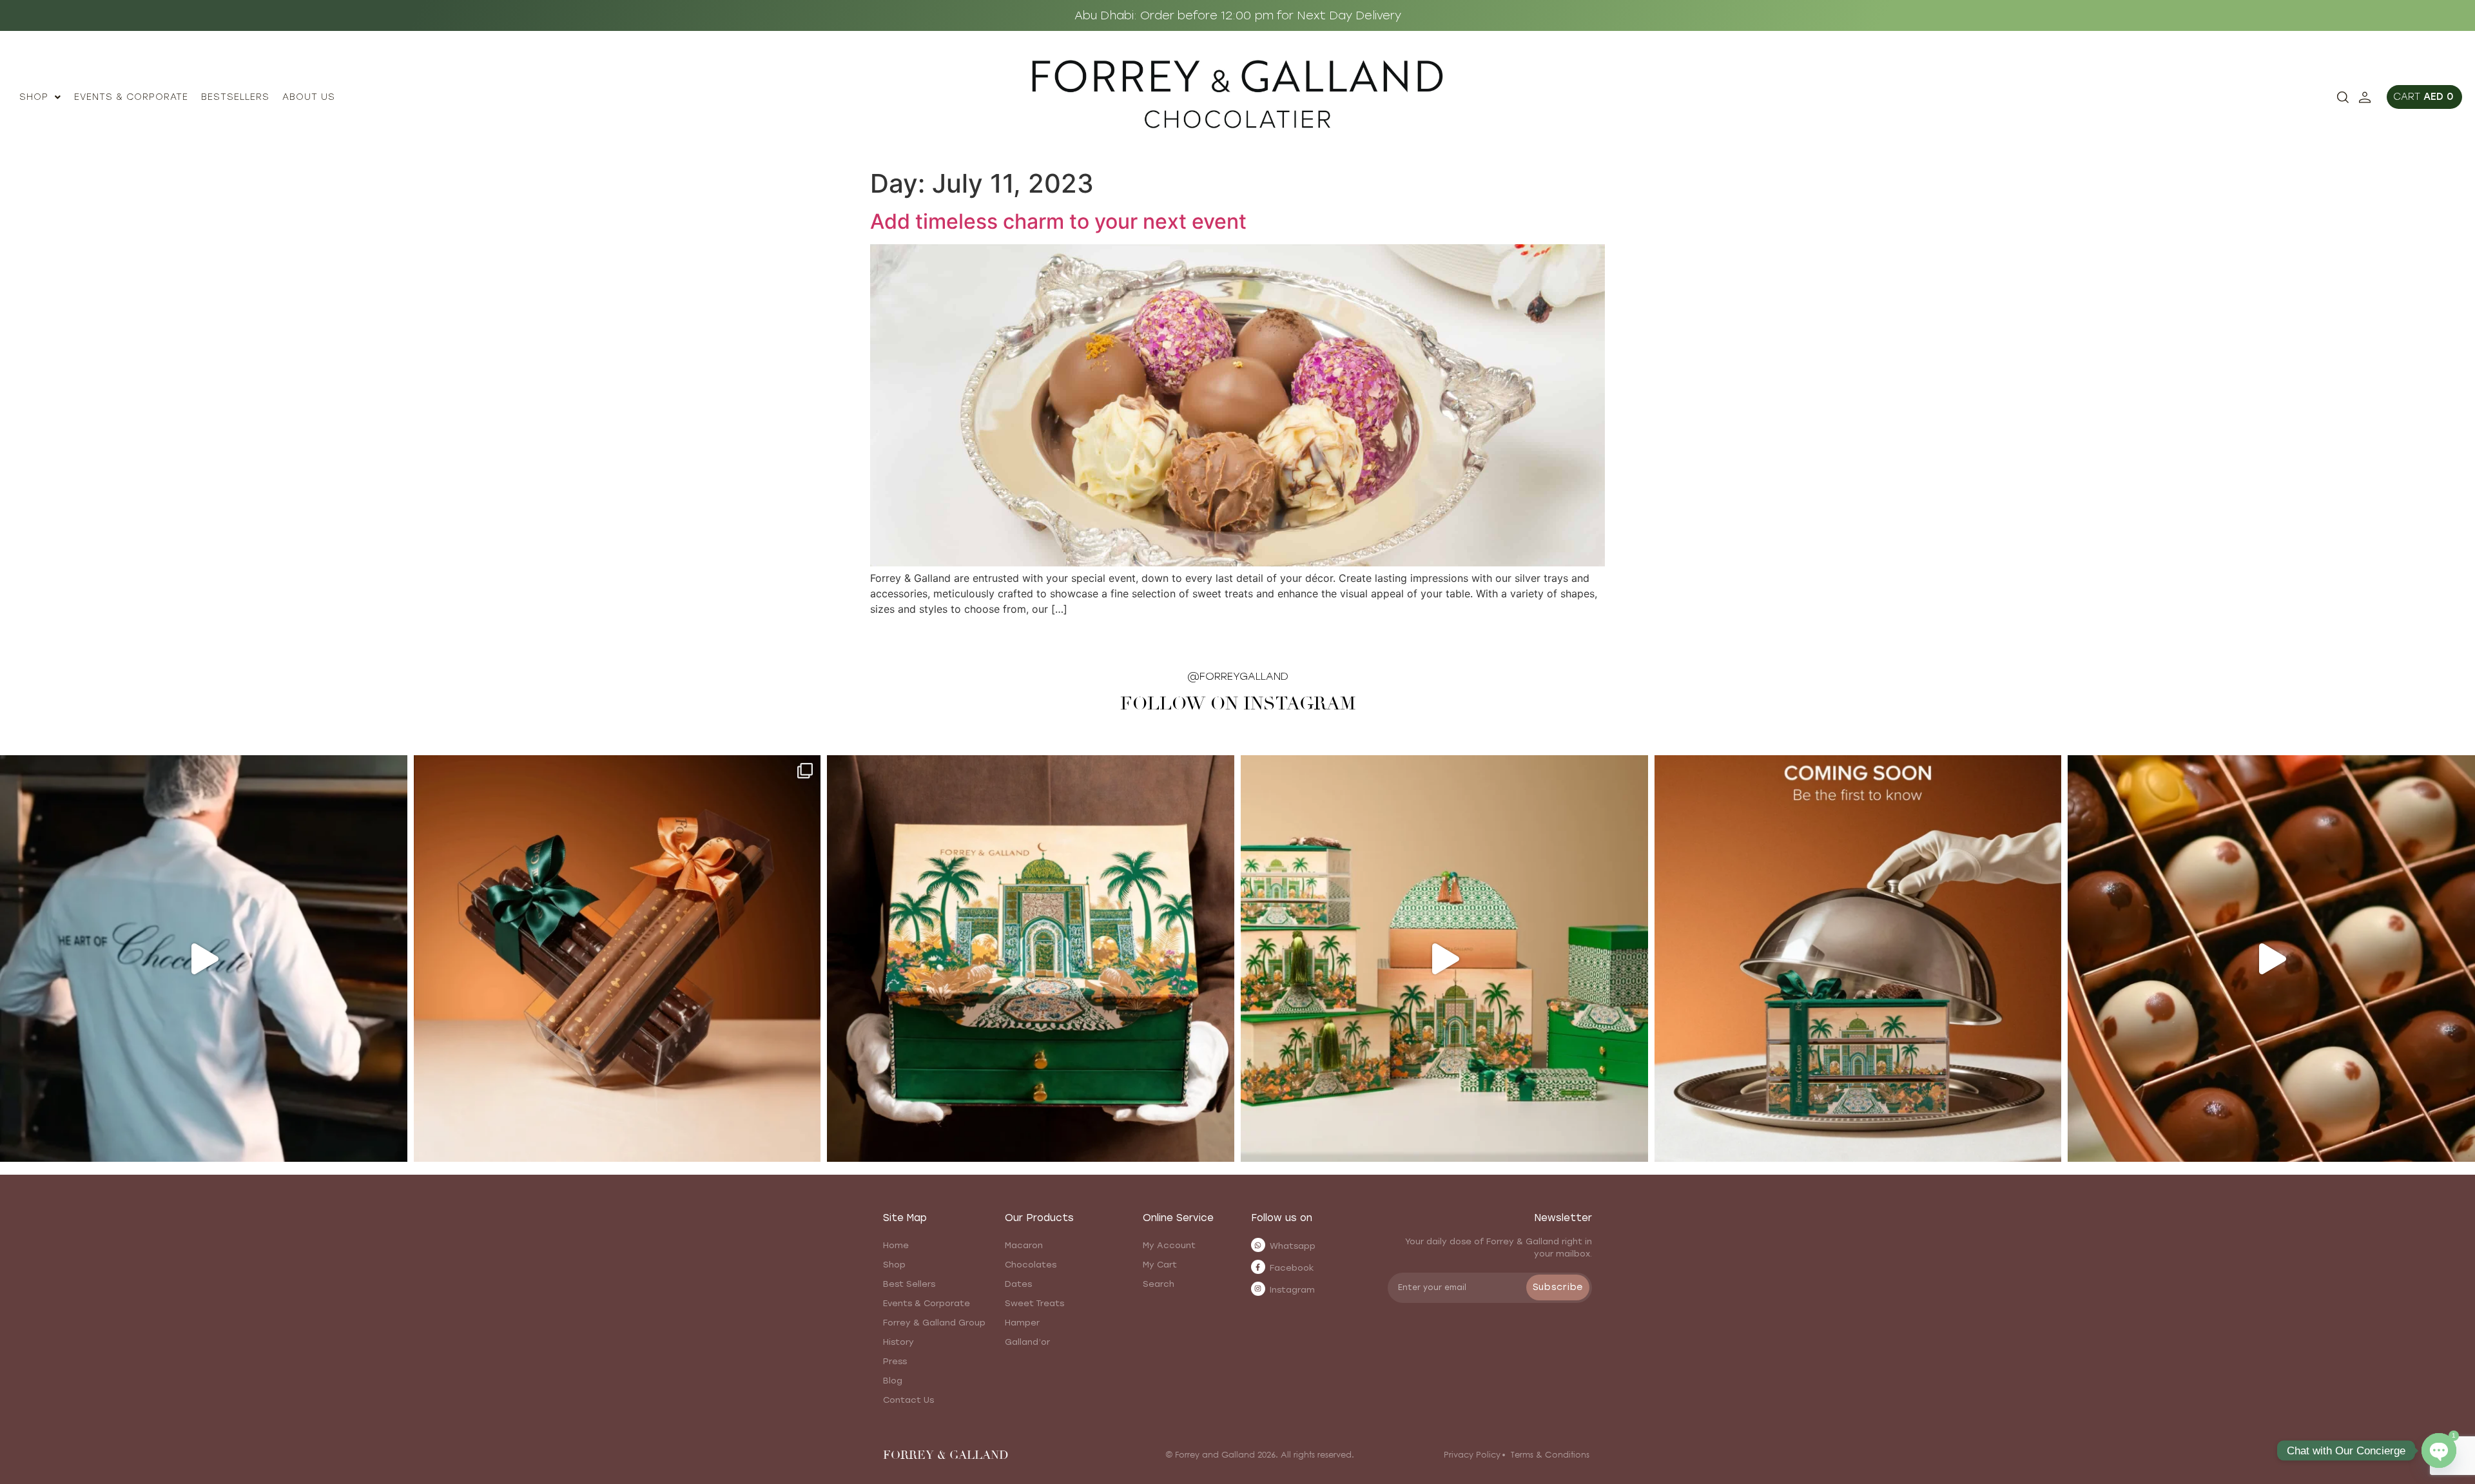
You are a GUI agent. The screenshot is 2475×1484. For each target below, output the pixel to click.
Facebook (1292, 1268)
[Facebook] (1258, 1267)
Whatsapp (1293, 1246)
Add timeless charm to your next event (1058, 221)
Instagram (1292, 1290)
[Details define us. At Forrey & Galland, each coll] (1444, 959)
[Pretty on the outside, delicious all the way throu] (2271, 959)
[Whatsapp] (1258, 1245)
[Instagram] (1258, 1289)
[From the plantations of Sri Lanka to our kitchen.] (204, 959)
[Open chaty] (2439, 1450)
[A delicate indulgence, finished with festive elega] (617, 959)
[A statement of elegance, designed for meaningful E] (1031, 959)
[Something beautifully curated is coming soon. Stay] (1858, 959)
